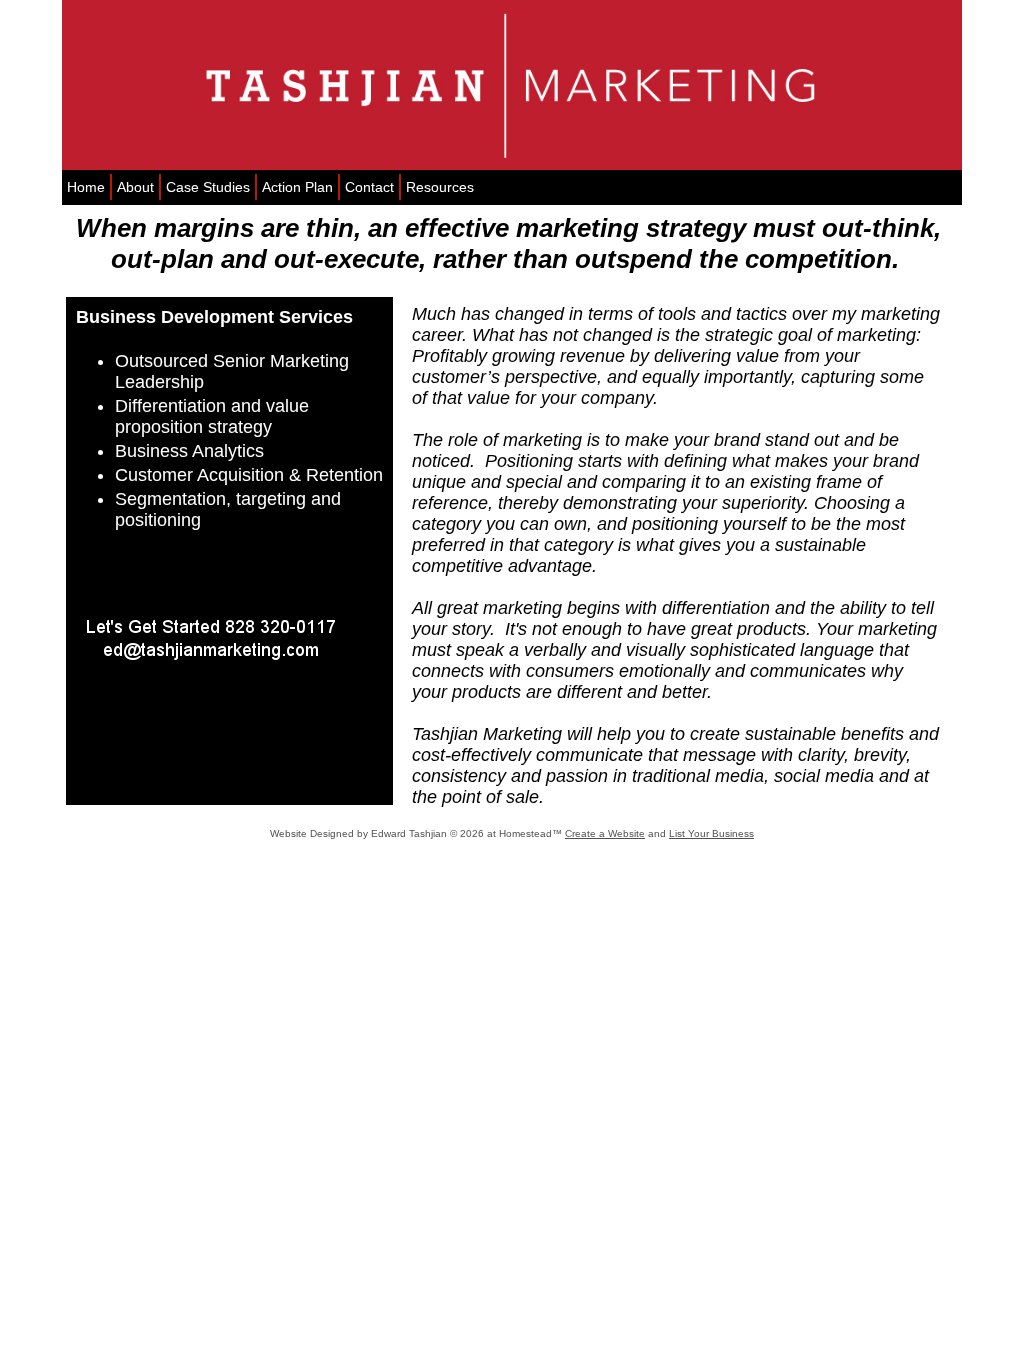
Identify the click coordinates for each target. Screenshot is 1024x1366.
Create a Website (605, 833)
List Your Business (711, 833)
